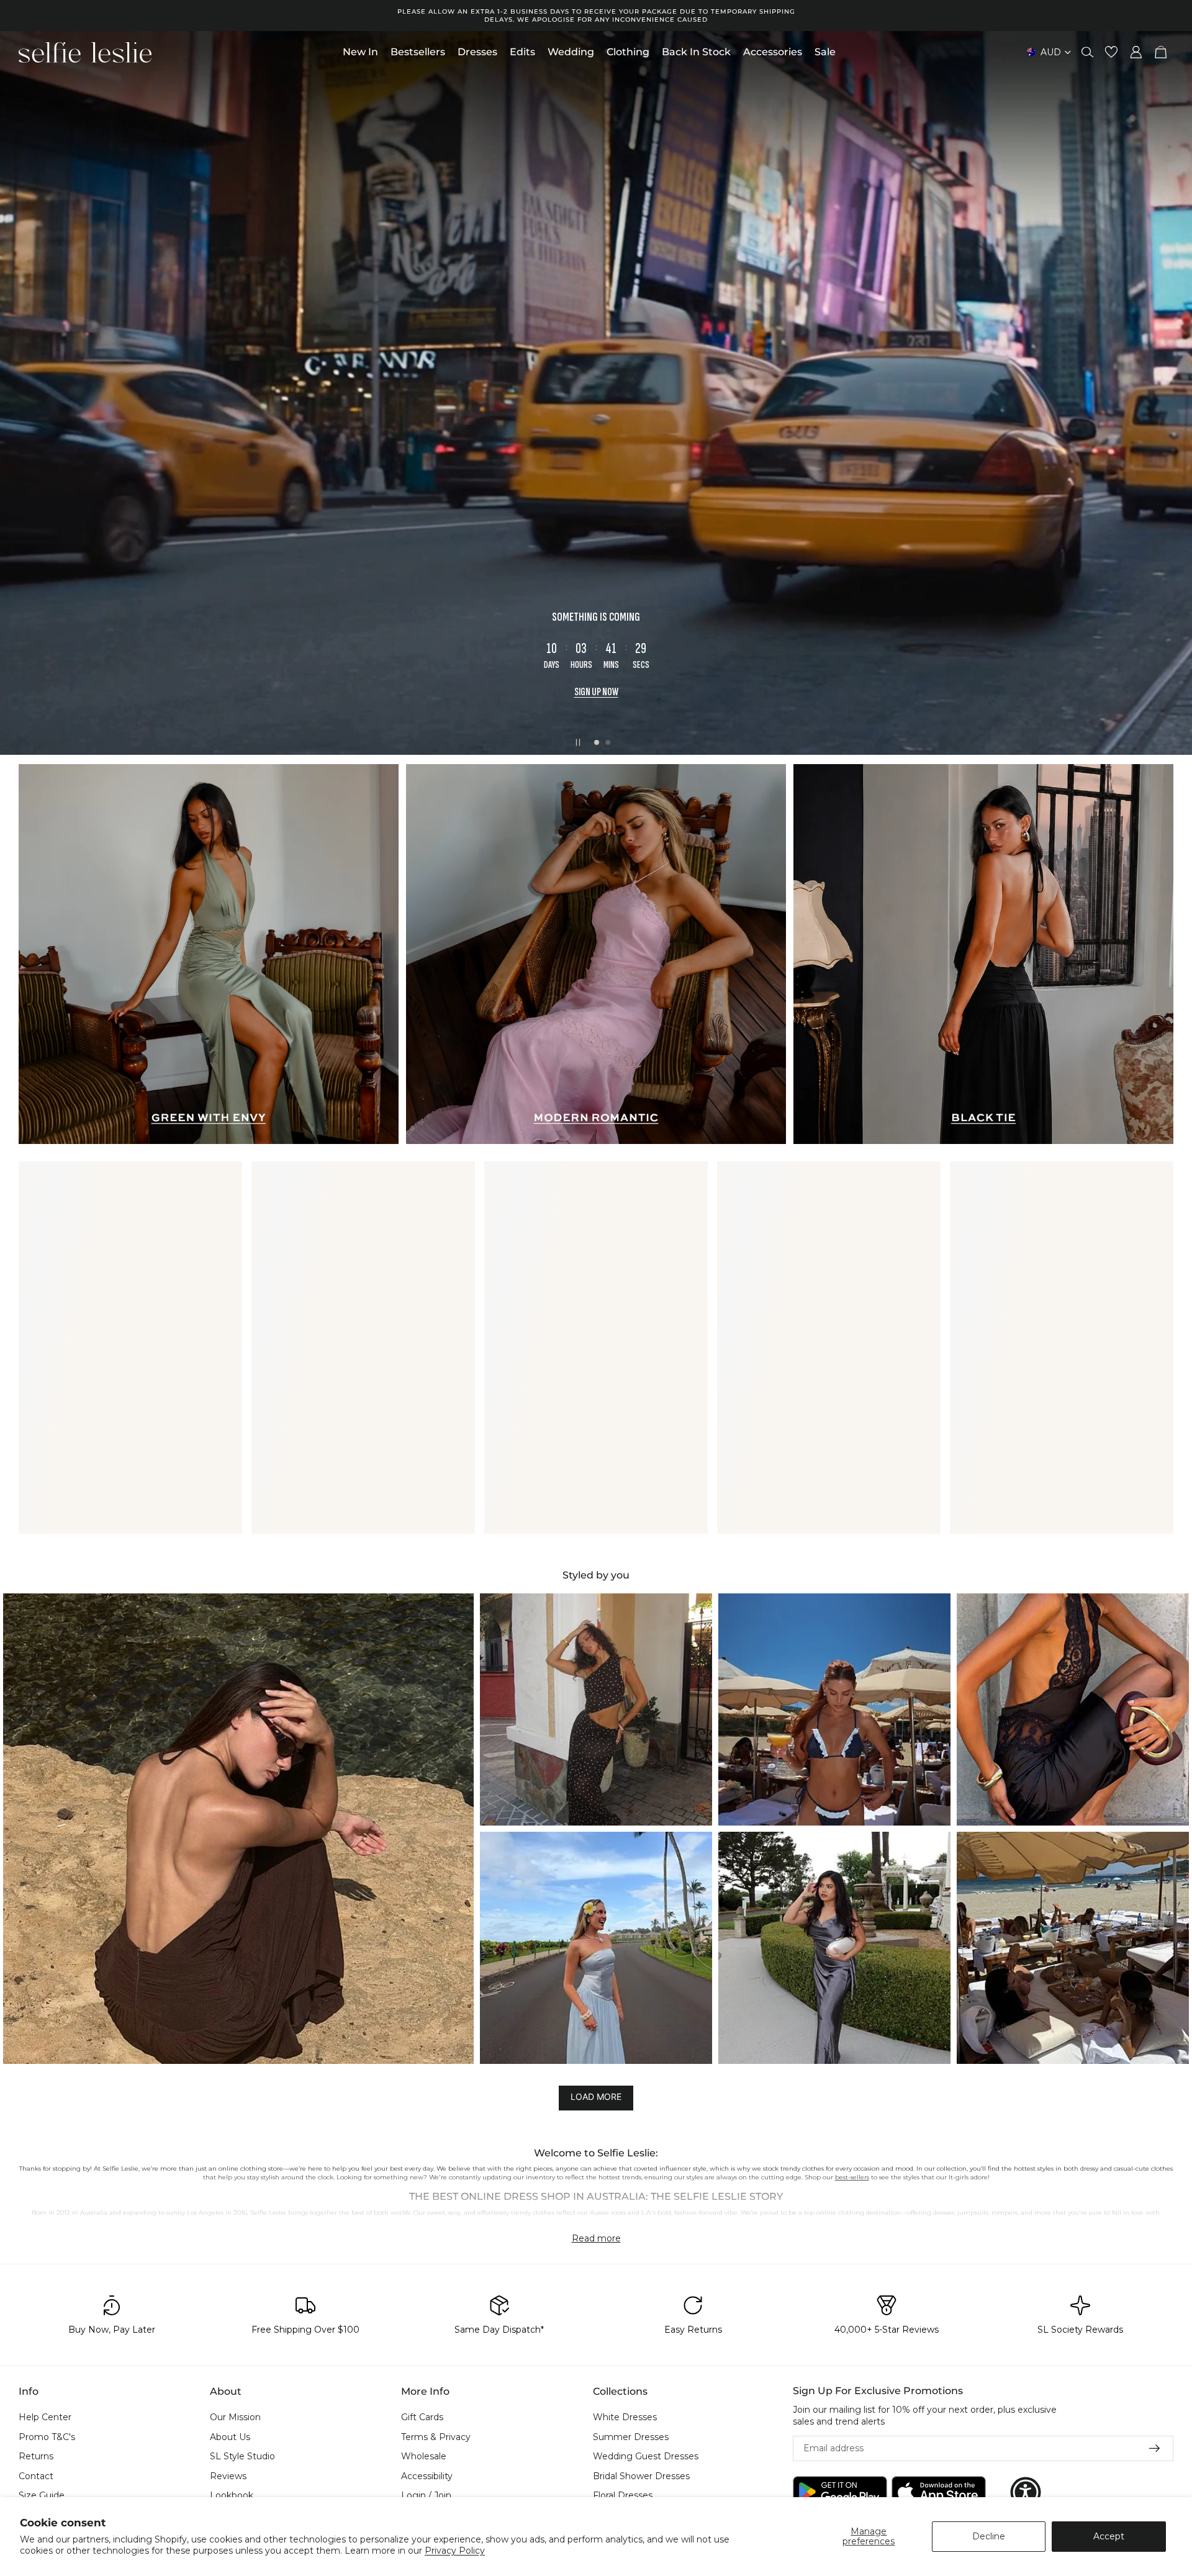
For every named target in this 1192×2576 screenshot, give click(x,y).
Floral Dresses (623, 2496)
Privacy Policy (455, 2551)
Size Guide (42, 2496)
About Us (230, 2437)
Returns (36, 2457)
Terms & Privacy (436, 2437)
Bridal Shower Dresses (641, 2476)
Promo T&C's (47, 2437)
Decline (989, 2536)
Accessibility (427, 2476)
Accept (1109, 2536)
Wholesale (424, 2457)
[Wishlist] (1111, 52)
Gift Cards (422, 2417)
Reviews (228, 2476)
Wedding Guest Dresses (646, 2457)
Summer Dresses (631, 2437)
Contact (36, 2476)
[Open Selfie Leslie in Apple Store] (939, 2493)
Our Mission (235, 2417)
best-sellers (852, 2177)
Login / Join (426, 2496)
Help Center (45, 2417)
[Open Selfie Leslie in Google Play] (840, 2493)
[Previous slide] (20, 393)
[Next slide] (1172, 393)
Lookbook (232, 2496)
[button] (238, 1829)
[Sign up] (1155, 2449)
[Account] (1136, 52)
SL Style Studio (242, 2457)
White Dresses (625, 2417)
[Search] (1088, 52)
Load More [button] (596, 2096)
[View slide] (596, 393)
